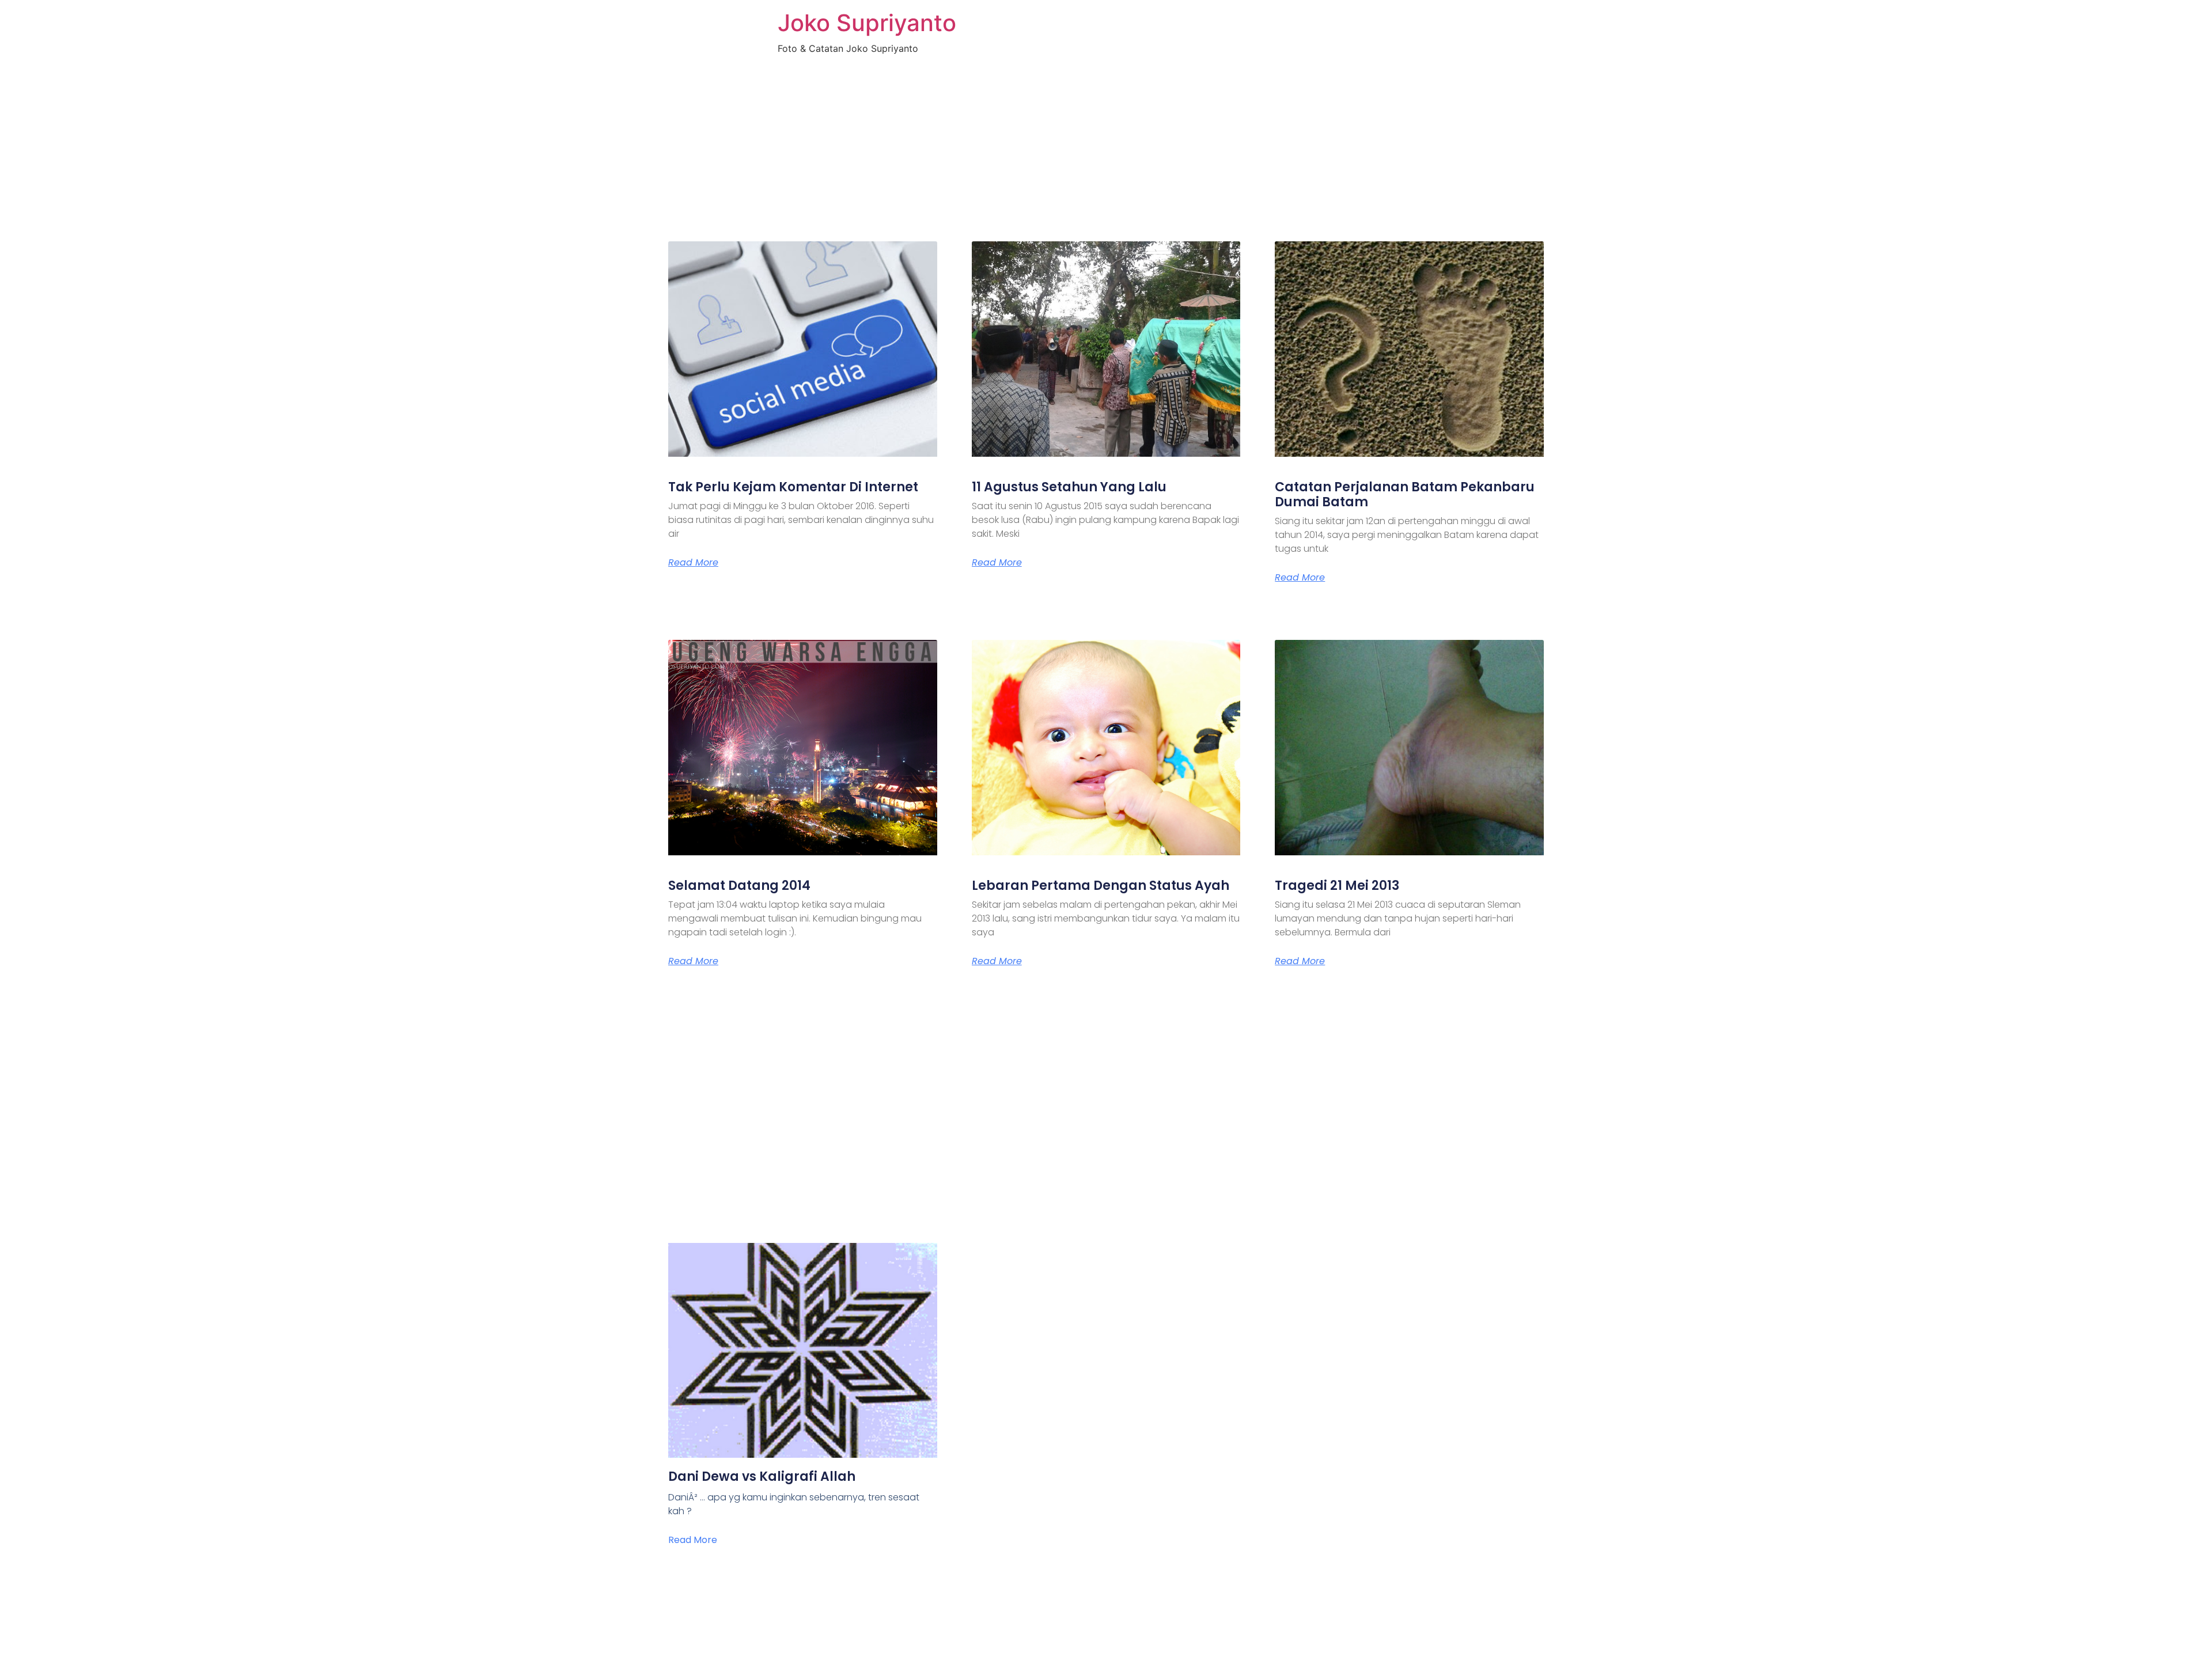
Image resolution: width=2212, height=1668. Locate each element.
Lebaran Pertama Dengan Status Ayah (1101, 886)
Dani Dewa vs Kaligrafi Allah (762, 1476)
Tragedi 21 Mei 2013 (1337, 886)
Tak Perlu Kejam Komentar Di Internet (793, 487)
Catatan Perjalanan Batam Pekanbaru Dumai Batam (1405, 494)
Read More (693, 563)
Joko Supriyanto (867, 23)
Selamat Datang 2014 (739, 886)
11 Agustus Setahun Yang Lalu (1069, 487)
